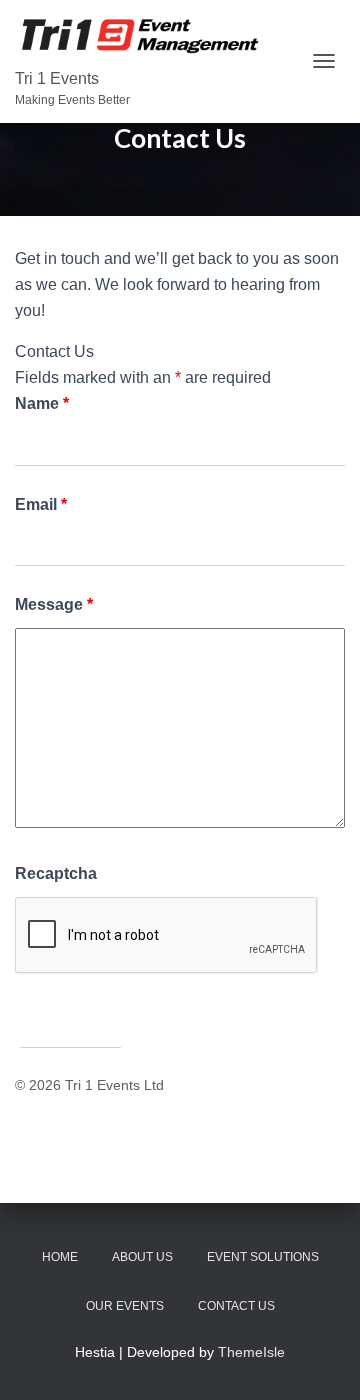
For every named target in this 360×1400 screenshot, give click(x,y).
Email (41, 504)
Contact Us (236, 1306)
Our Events (125, 1306)
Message (54, 604)
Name (42, 403)
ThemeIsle (251, 1352)
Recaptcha (56, 873)
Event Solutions (263, 1257)
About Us (142, 1257)
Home (60, 1257)
